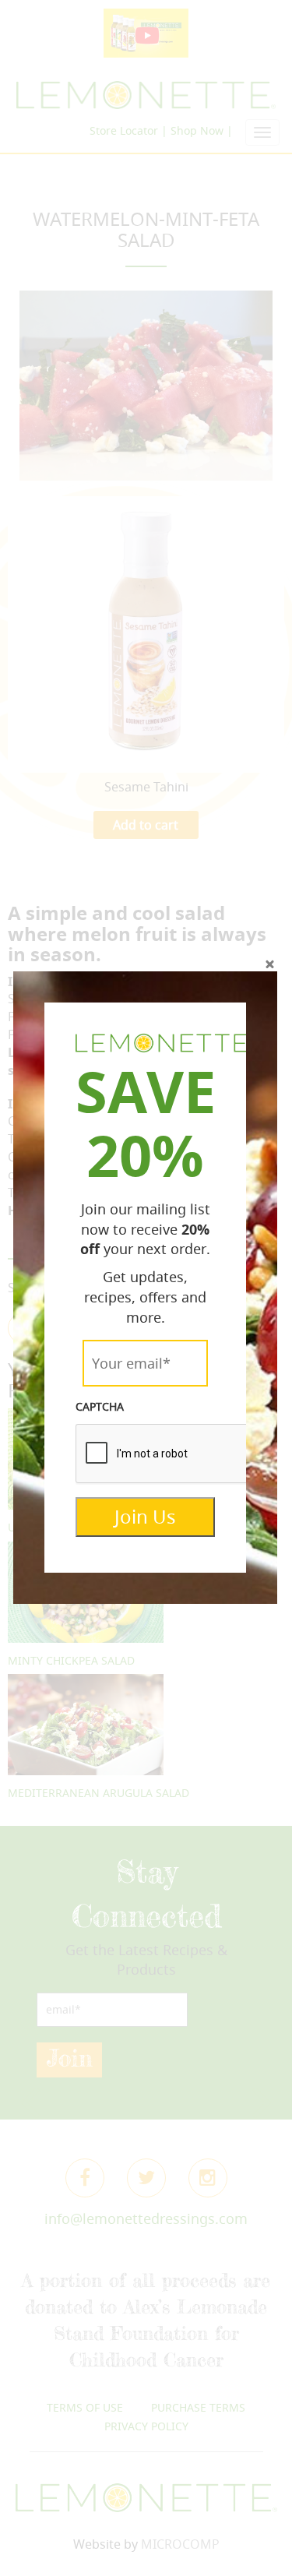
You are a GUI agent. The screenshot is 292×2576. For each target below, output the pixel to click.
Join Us (145, 1517)
